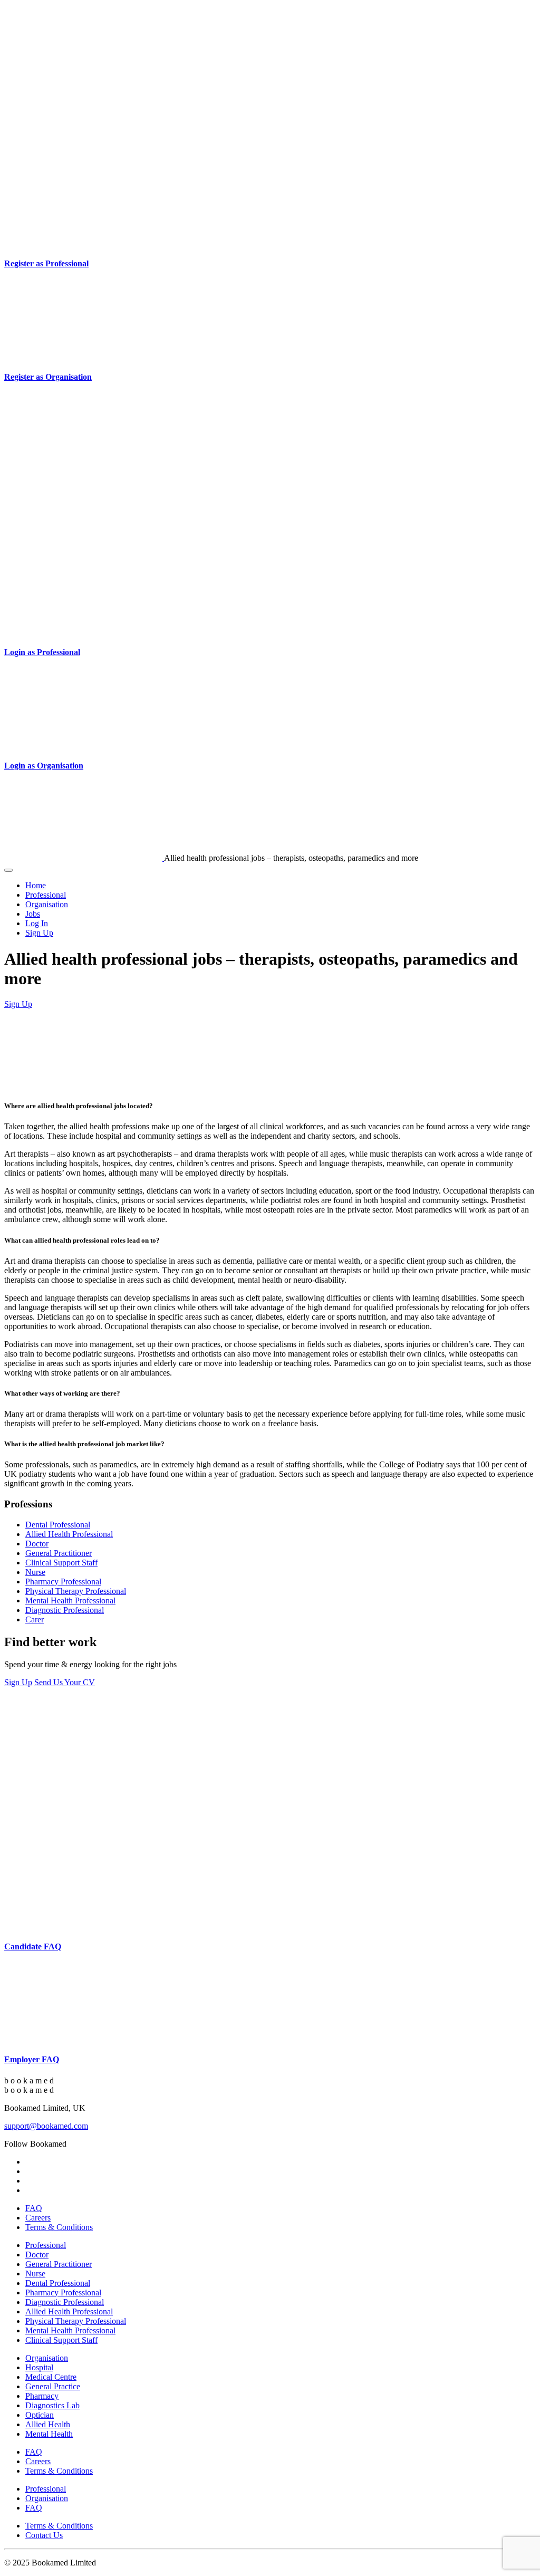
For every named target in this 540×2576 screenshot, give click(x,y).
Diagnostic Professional (65, 1610)
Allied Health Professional (69, 1534)
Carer (35, 1619)
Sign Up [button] (39, 933)
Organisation (47, 904)
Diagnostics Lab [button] (52, 2405)
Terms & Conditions (59, 2227)
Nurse (35, 1572)
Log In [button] (37, 923)
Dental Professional (58, 1525)
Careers (38, 2218)
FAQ (34, 2208)
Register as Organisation (48, 377)
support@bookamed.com (46, 2126)
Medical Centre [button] (51, 2377)
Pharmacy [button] (42, 2396)
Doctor (37, 1544)
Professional (46, 895)
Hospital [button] (39, 2367)
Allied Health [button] (48, 2424)
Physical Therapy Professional (76, 1591)
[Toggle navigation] (8, 870)
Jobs (33, 914)
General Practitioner (59, 1553)
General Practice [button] (53, 2386)
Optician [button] (40, 2415)
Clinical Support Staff (61, 1563)
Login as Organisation (44, 766)
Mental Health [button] (49, 2434)
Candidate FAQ (33, 1947)
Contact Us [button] (44, 2535)
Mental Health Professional (70, 1601)
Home (36, 885)
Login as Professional (42, 652)
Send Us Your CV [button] (65, 1682)
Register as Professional (46, 263)
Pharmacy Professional (63, 1582)
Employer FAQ (32, 2059)
